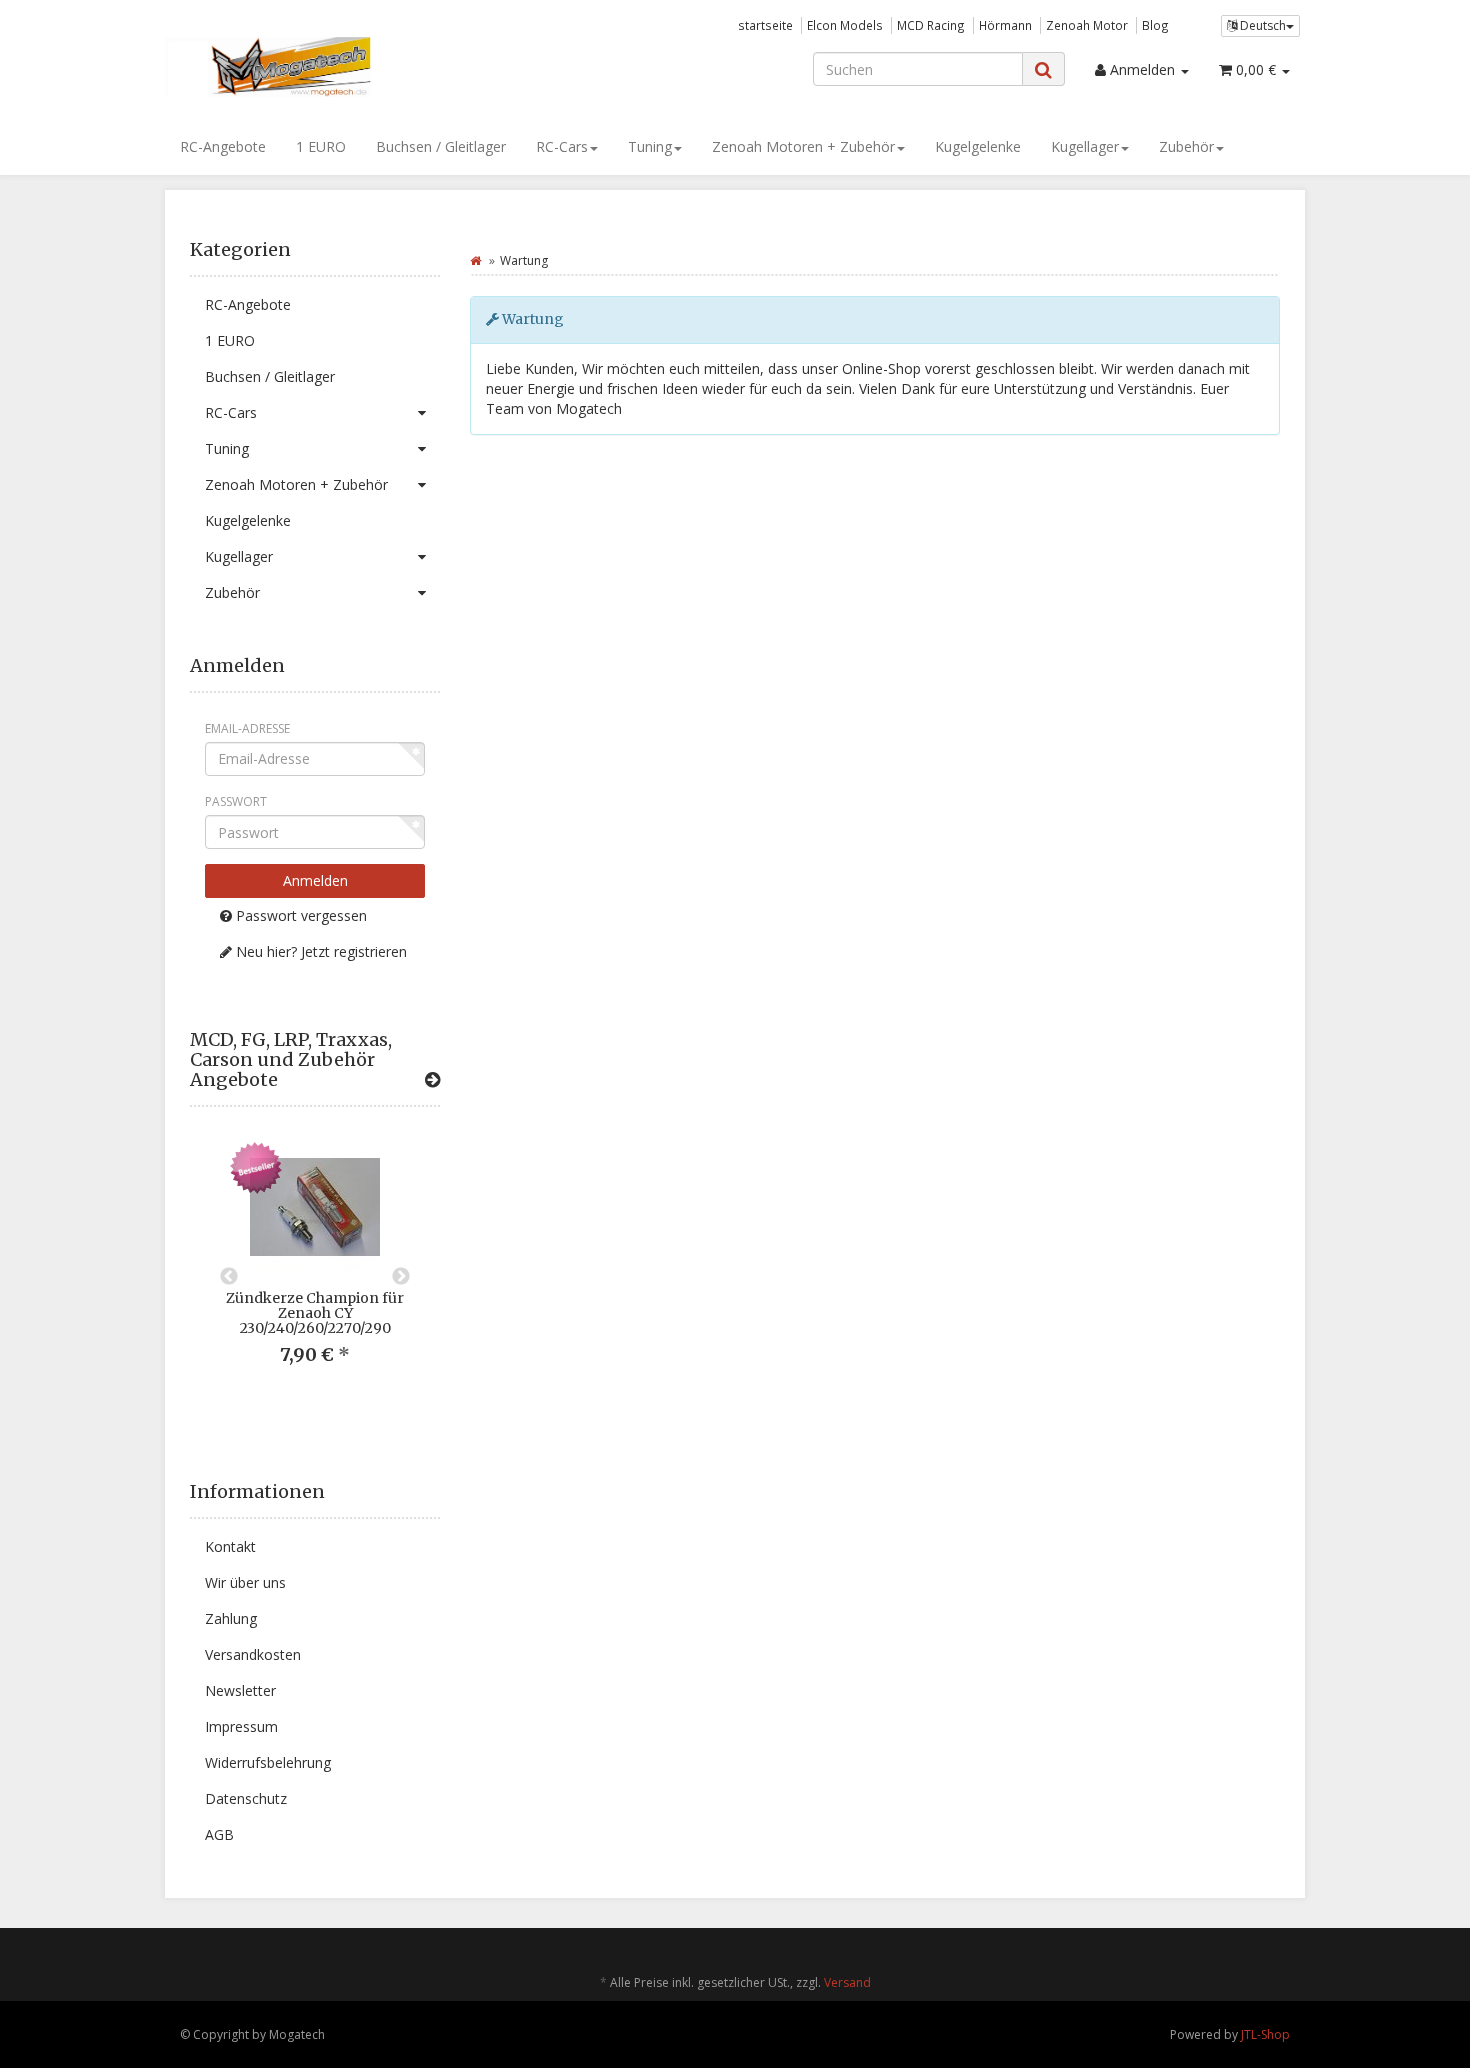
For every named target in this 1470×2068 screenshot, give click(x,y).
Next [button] (401, 1277)
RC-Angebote (223, 146)
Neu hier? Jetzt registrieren (319, 951)
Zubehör (1186, 146)
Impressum (241, 1726)
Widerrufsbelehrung (268, 1762)
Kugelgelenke (978, 146)
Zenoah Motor (1087, 25)
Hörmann (1005, 25)
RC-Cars (562, 146)
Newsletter (240, 1690)
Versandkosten (253, 1654)
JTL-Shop (1265, 2034)
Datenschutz (246, 1798)
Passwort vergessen (299, 915)
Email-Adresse (247, 728)
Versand (847, 1982)
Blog (1155, 25)
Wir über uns (245, 1582)
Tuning (650, 146)
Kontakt (230, 1546)
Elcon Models (845, 25)
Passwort (236, 801)
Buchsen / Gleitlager (441, 146)
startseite (765, 25)
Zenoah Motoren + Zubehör (803, 146)
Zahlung (231, 1618)
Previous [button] (229, 1277)
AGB (219, 1834)
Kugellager (1085, 146)
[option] (315, 1269)
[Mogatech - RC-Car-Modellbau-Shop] (345, 67)
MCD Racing (931, 25)
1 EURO (321, 146)
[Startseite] (475, 260)
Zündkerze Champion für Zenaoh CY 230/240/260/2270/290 (315, 1313)
